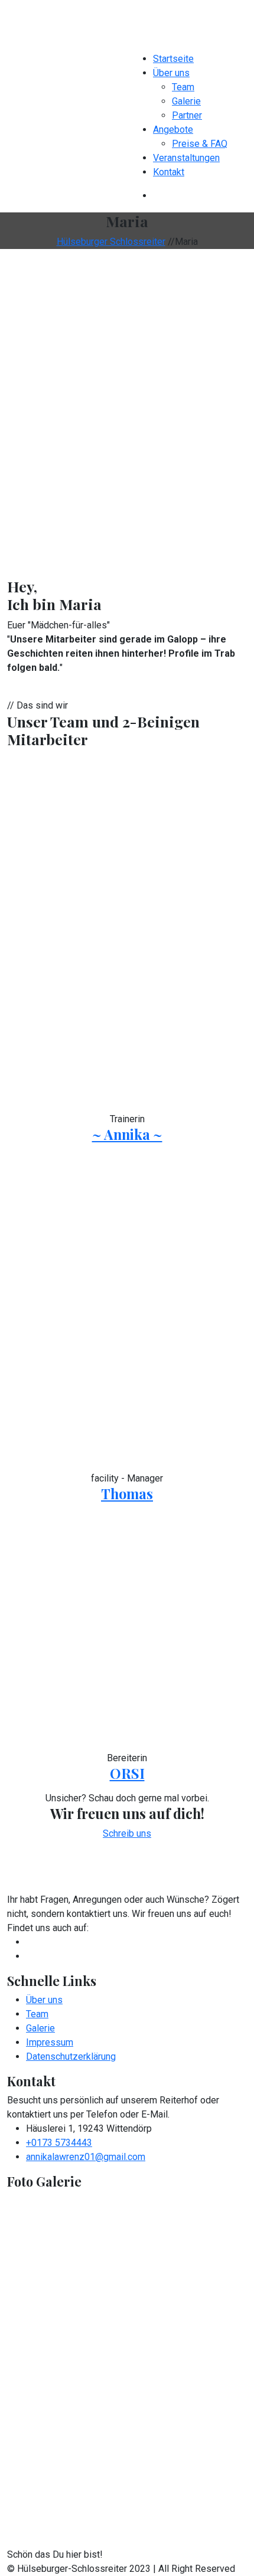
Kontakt (169, 172)
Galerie (186, 101)
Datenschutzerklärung (71, 2056)
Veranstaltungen (186, 158)
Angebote (173, 130)
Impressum (50, 2042)
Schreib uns (127, 1833)
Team (183, 87)
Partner (187, 115)
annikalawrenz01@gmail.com (86, 2157)
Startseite (173, 59)
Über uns (171, 73)
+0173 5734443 (59, 2143)
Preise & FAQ (200, 144)
